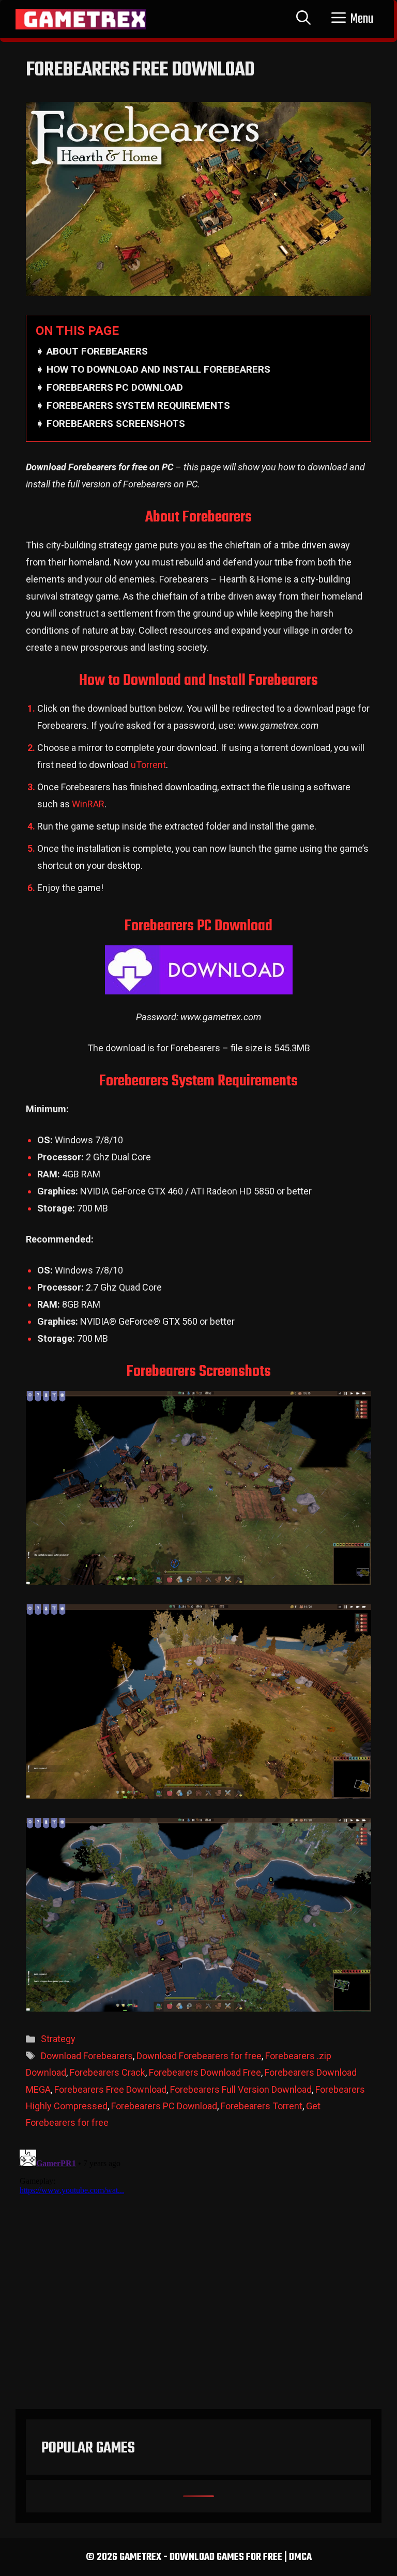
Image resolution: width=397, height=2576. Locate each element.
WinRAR (88, 804)
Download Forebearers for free (199, 2056)
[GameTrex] (81, 19)
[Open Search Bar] (303, 19)
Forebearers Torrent (262, 2106)
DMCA (300, 2557)
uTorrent (148, 765)
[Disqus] (198, 2275)
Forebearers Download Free (205, 2072)
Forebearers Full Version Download (241, 2089)
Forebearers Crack (108, 2072)
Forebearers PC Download (164, 2106)
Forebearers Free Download (110, 2089)
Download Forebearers (87, 2056)
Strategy (58, 2039)
